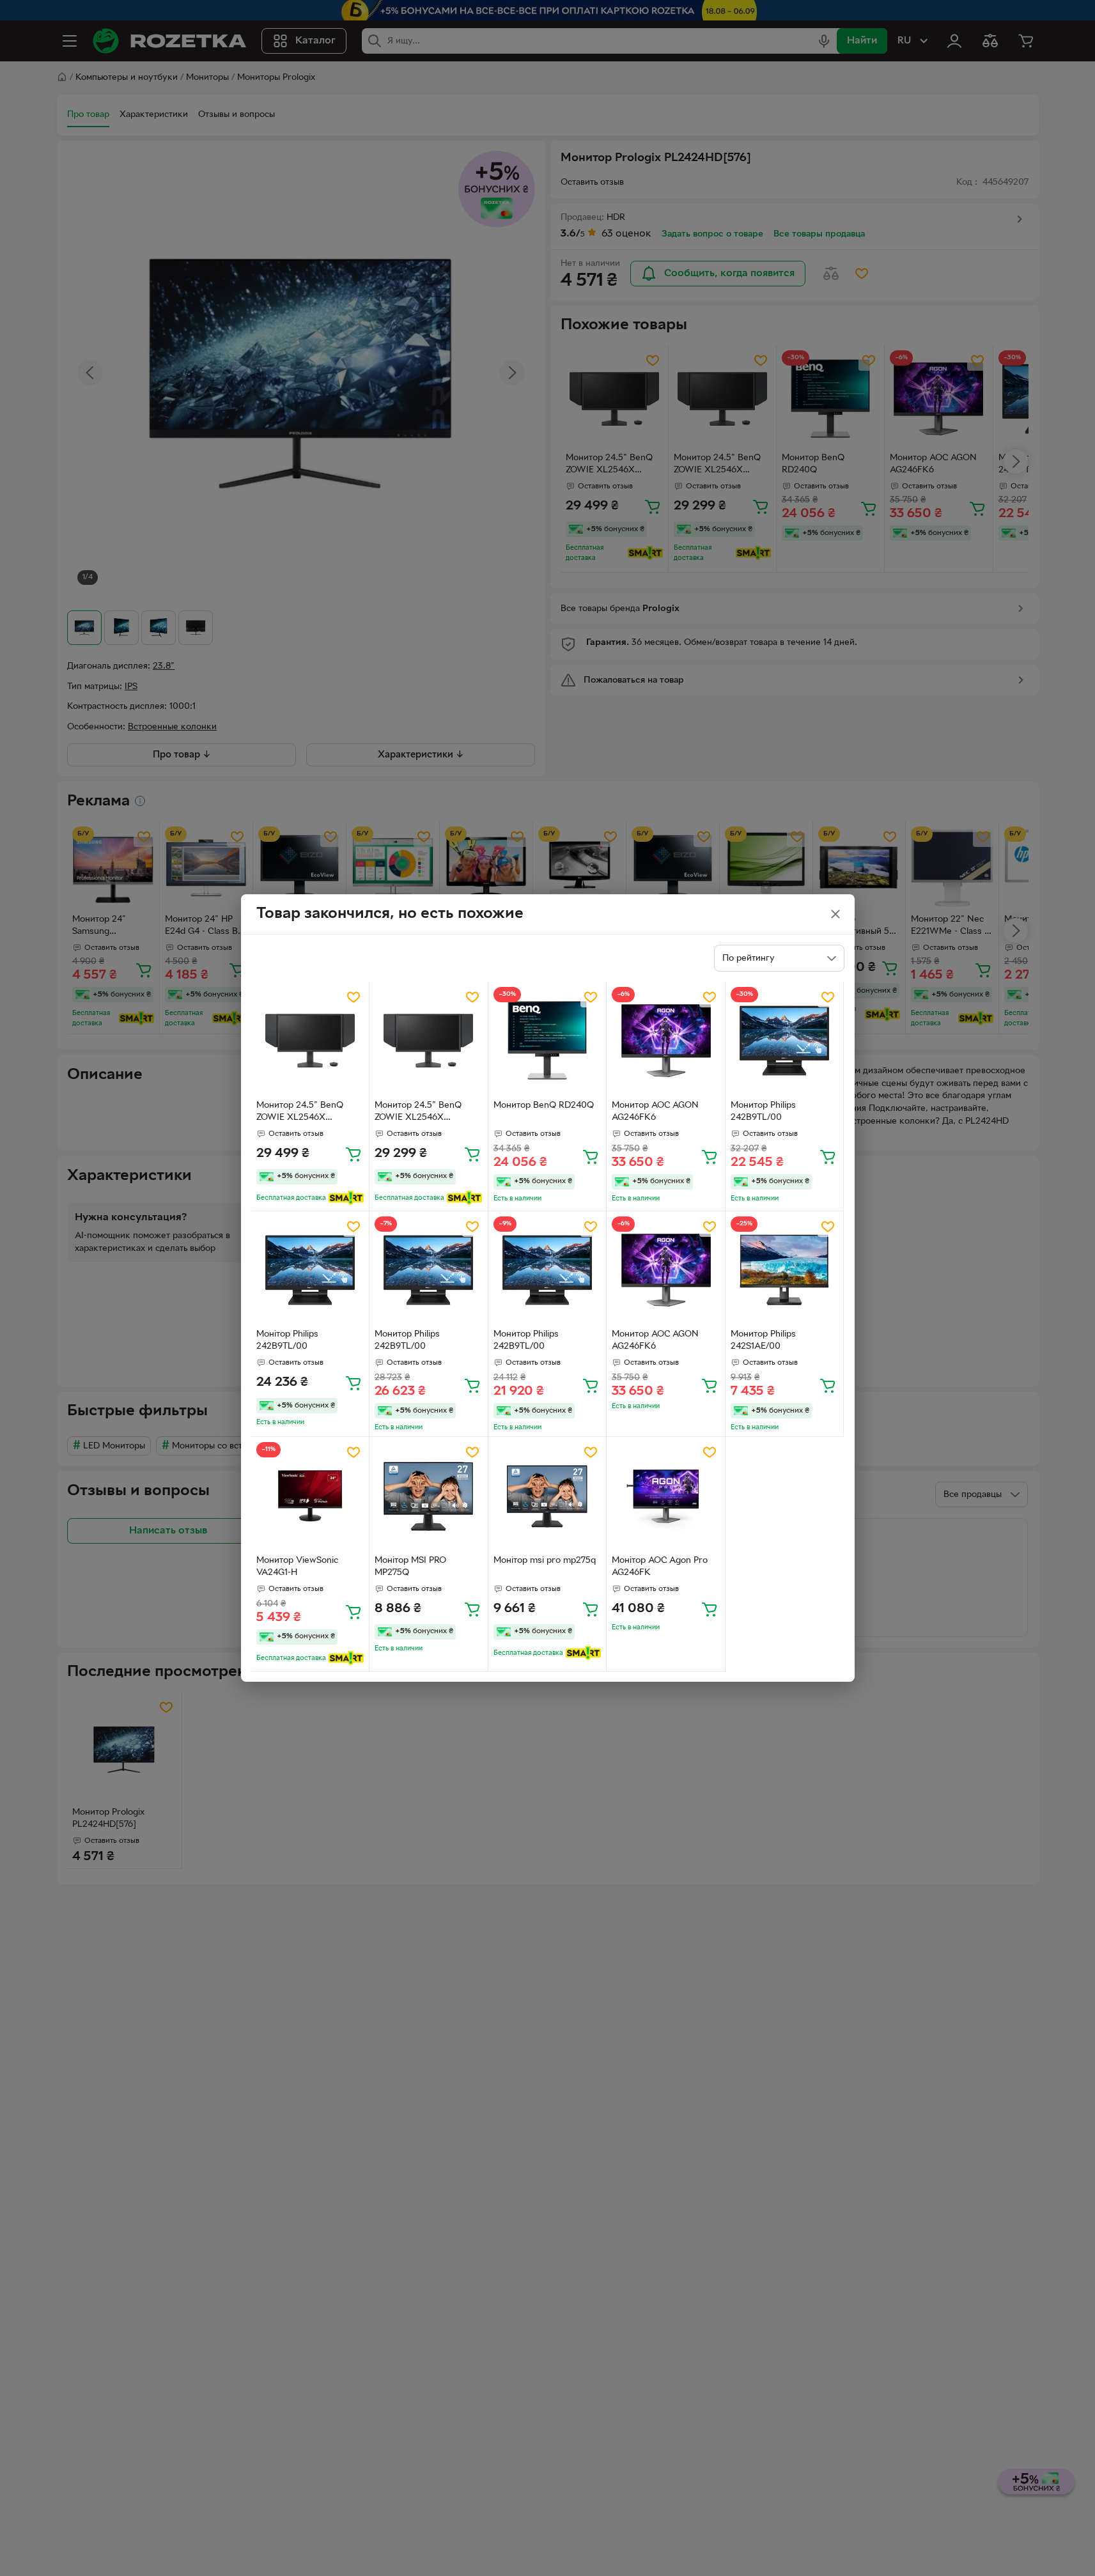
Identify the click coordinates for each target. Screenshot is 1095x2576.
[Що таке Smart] (346, 1198)
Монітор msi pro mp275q (545, 1561)
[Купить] (353, 1154)
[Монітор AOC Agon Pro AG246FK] (666, 1496)
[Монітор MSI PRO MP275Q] (429, 1496)
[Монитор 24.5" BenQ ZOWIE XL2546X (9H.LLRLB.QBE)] (310, 1041)
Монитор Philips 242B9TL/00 (763, 1112)
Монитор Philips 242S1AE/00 (763, 1340)
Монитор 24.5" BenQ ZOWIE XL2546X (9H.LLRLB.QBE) (300, 1113)
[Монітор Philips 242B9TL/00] (310, 1270)
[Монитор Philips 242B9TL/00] (785, 1041)
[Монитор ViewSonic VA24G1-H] (310, 1496)
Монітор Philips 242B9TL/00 (287, 1340)
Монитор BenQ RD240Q (544, 1106)
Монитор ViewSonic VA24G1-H (297, 1567)
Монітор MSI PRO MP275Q (410, 1567)
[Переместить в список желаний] (353, 997)
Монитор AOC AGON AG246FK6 (655, 1112)
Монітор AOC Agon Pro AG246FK (660, 1567)
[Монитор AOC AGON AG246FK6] (666, 1041)
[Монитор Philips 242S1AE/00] (785, 1270)
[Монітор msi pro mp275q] (547, 1496)
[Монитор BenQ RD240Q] (547, 1041)
